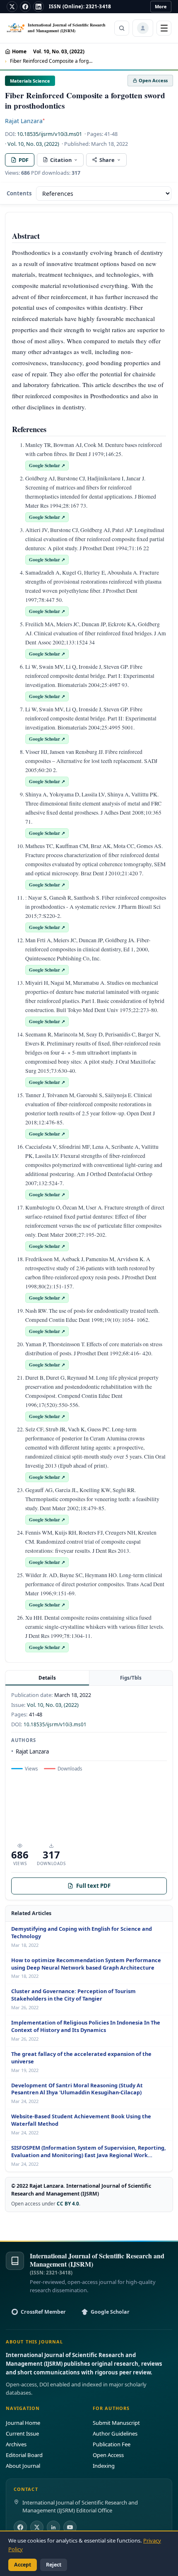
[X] (12, 7)
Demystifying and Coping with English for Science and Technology (82, 1933)
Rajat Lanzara (25, 121)
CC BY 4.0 (68, 2203)
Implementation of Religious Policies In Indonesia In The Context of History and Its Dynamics (86, 2026)
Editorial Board (24, 2455)
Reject (54, 2565)
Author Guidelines (115, 2433)
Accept (23, 2565)
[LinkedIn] (38, 7)
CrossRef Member (43, 2312)
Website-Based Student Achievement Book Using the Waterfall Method (81, 2120)
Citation (61, 160)
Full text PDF (93, 1886)
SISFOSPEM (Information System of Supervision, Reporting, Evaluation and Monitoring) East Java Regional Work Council (89, 2152)
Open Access (108, 2455)
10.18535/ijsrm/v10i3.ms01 (49, 134)
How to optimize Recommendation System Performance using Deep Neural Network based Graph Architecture (86, 1964)
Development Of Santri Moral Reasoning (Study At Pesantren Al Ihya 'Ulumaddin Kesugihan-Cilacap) (77, 2089)
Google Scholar (110, 2312)
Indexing (104, 2466)
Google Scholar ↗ (47, 465)
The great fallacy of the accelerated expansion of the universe (81, 2058)
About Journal (23, 2466)
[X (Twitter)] (37, 2527)
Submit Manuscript (116, 2423)
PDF (24, 160)
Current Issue (22, 2433)
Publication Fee (112, 2444)
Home (19, 51)
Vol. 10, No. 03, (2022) (59, 51)
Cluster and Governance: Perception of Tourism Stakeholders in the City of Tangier (73, 1995)
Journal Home (23, 2423)
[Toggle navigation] (164, 28)
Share (107, 160)
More (161, 6)
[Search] (122, 28)
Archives (16, 2444)
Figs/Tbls (131, 1678)
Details (47, 1678)
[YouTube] (70, 2527)
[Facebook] (25, 7)
